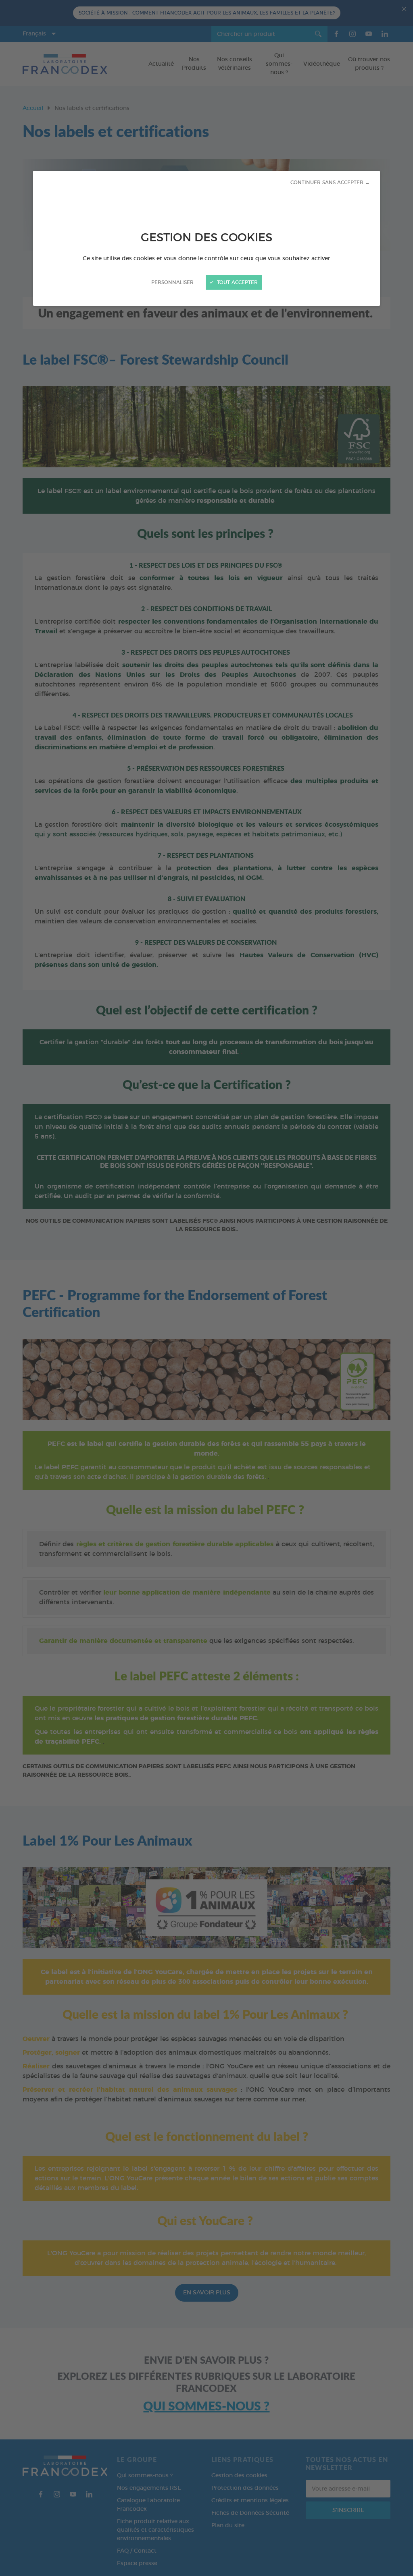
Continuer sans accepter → (330, 183)
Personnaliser (172, 282)
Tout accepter (237, 282)
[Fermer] (206, 1288)
